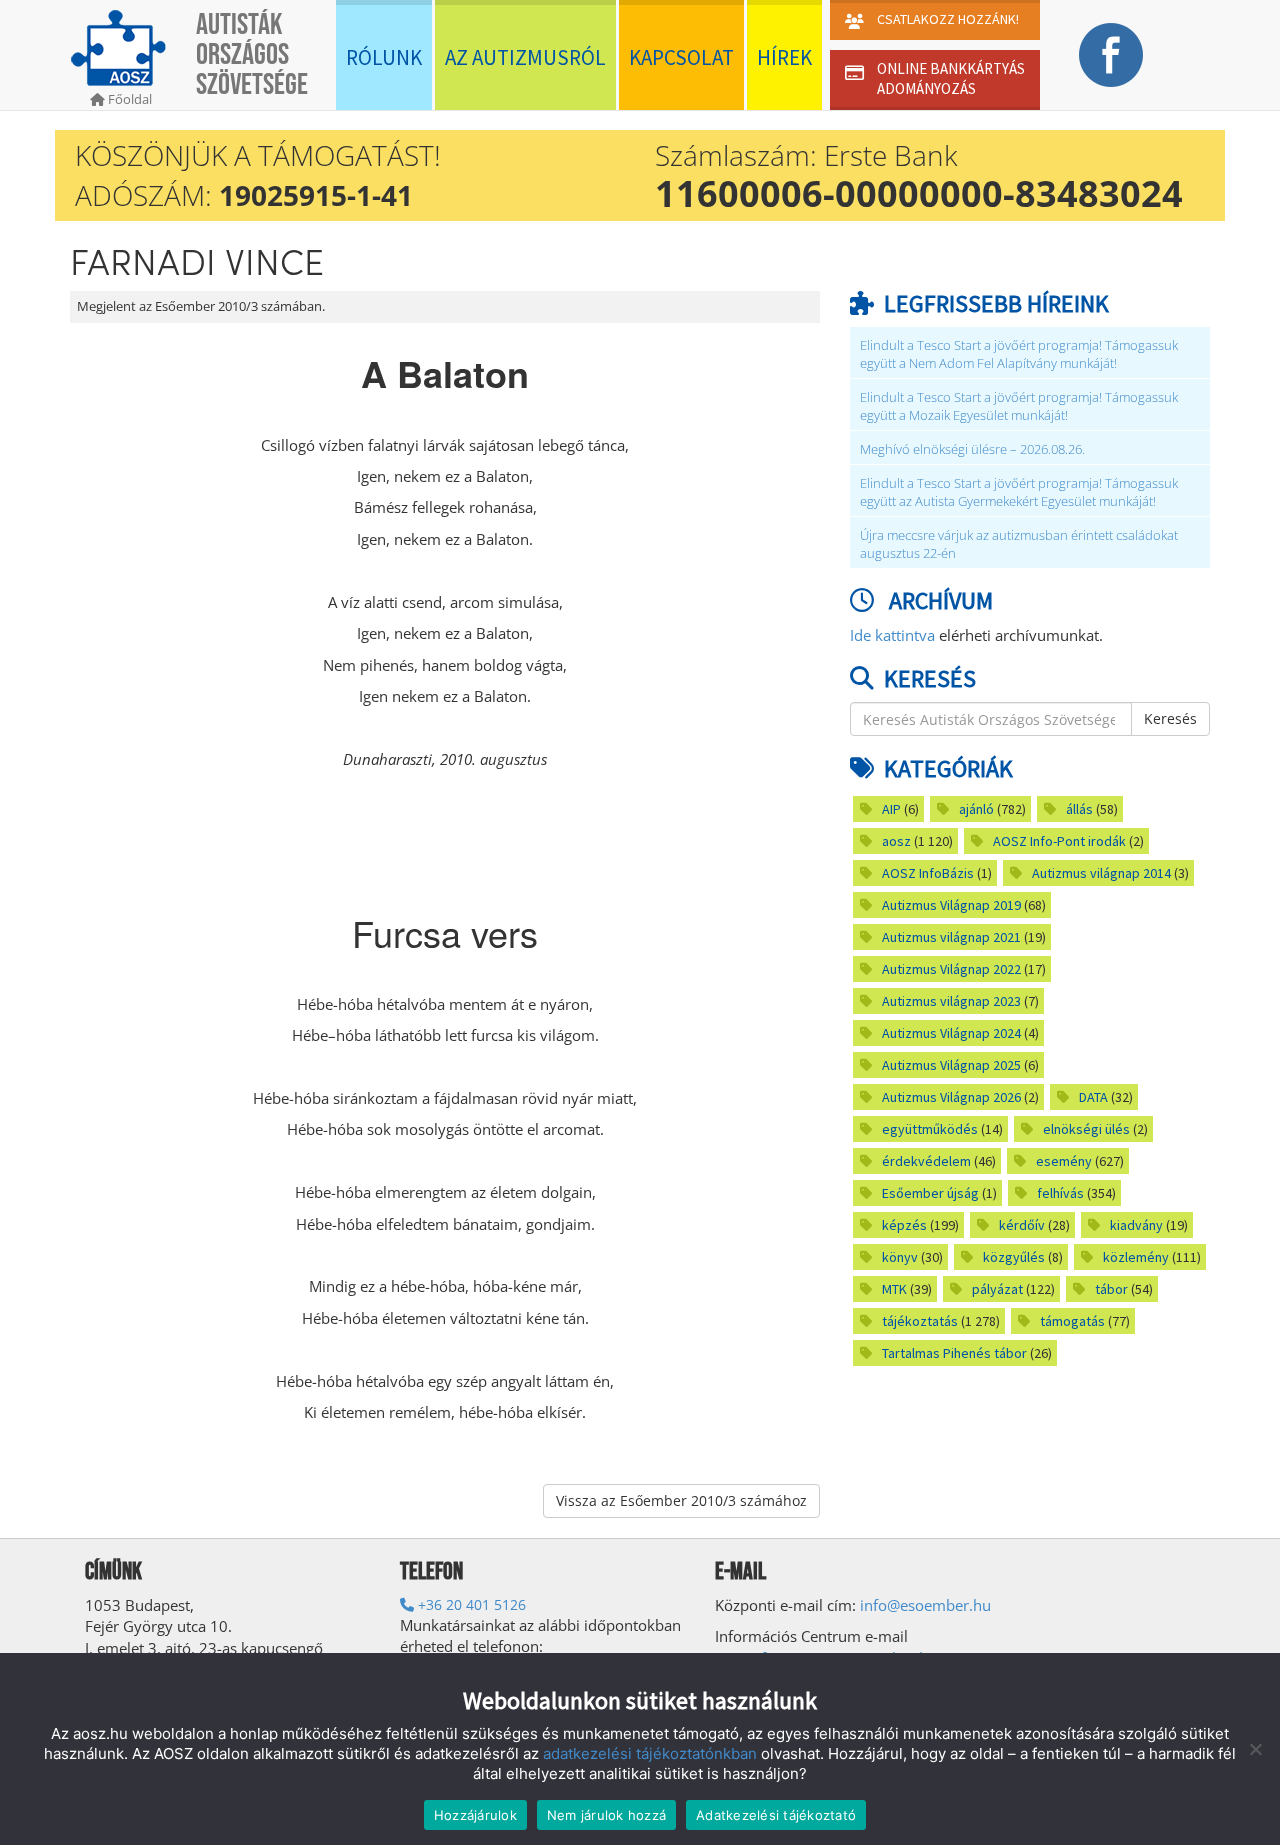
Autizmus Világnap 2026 (951, 1097)
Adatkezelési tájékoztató (776, 1815)
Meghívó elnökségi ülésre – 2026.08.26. (972, 449)
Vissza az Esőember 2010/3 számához (681, 1500)
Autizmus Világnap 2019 (951, 905)
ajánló (976, 809)
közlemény (1136, 1257)
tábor (1111, 1289)
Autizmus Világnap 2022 (951, 969)
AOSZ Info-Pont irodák (1059, 841)
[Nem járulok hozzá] (1255, 1749)
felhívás (1060, 1193)
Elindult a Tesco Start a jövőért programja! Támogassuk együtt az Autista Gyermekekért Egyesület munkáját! (1019, 492)
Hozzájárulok (475, 1815)
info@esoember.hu (925, 1605)
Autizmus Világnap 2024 (951, 1033)
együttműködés (930, 1129)
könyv (900, 1257)
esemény (1064, 1161)
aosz (896, 841)
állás (1079, 809)
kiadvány (1136, 1225)
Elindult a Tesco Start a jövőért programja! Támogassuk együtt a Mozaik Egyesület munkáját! (1019, 406)
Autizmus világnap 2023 (951, 1001)
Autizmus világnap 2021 (951, 937)
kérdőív (1022, 1225)
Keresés (1170, 718)
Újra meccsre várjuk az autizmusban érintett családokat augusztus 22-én (1019, 544)
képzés (904, 1225)
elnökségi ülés (1086, 1129)
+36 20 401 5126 (470, 1604)
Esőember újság (930, 1193)
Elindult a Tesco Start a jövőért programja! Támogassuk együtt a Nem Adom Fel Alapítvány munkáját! (1019, 354)
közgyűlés (1014, 1257)
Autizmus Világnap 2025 (951, 1065)
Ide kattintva (892, 635)
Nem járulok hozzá (606, 1815)
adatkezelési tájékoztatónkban (650, 1753)
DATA (1093, 1097)
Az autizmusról (525, 57)
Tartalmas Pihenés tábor (954, 1353)
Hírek (784, 57)
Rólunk (384, 57)
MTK (894, 1289)
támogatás (1072, 1321)
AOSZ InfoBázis (928, 873)
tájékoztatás (920, 1321)
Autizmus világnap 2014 (1101, 873)
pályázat (997, 1289)
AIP (891, 809)
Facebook (1110, 55)
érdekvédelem (926, 1161)
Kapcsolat (681, 57)
